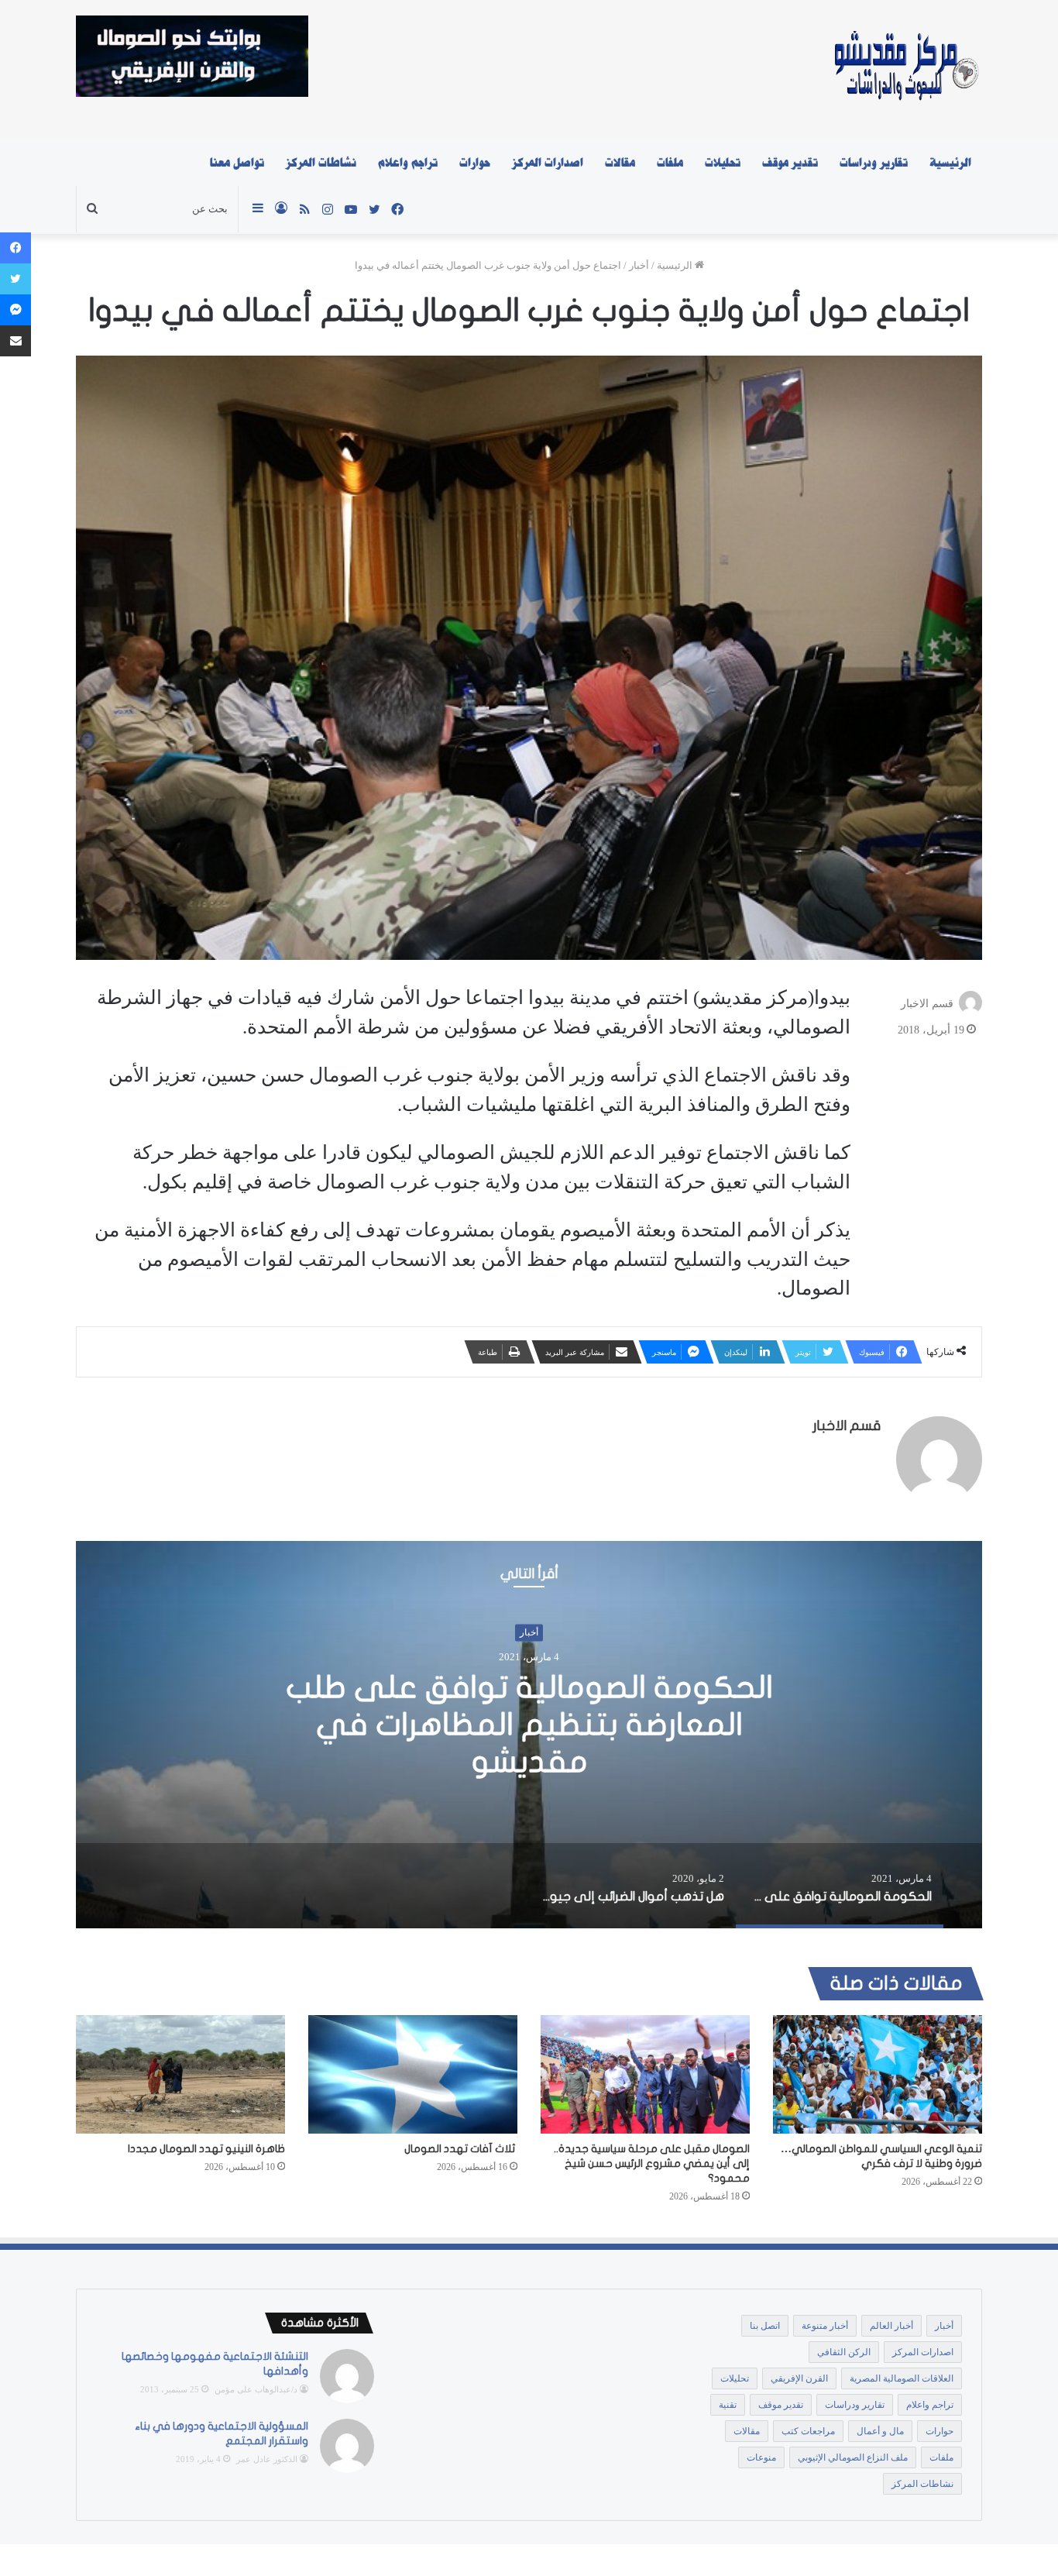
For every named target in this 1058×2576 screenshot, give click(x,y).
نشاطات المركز (321, 163)
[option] (529, 1735)
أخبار (639, 265)
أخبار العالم (891, 2326)
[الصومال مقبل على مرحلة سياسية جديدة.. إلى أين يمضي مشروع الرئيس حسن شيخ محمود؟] (645, 2074)
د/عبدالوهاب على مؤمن (256, 2389)
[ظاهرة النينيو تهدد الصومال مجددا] (180, 2074)
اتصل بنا (765, 2326)
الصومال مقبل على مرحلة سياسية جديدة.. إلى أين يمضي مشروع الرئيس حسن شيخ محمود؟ (652, 2163)
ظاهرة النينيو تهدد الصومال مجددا (206, 2149)
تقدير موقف (790, 163)
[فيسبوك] (15, 248)
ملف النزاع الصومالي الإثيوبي (853, 2457)
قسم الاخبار (927, 1004)
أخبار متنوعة (825, 2326)
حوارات (475, 163)
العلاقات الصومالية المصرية (902, 2378)
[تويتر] (15, 279)
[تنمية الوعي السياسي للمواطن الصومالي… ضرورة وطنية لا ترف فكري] (878, 2074)
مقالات (620, 163)
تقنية (728, 2405)
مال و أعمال (880, 2431)
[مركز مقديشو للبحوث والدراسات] (905, 70)
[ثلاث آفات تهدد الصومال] (413, 2074)
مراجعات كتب (808, 2431)
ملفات (670, 163)
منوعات (761, 2457)
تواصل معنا (237, 163)
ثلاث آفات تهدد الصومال (461, 2149)
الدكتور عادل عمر (267, 2459)
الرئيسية (950, 163)
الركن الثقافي (844, 2352)
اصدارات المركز (548, 163)
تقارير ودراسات (874, 163)
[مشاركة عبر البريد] (15, 341)
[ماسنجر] (15, 310)
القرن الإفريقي (799, 2378)
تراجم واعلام (408, 163)
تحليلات (723, 163)
